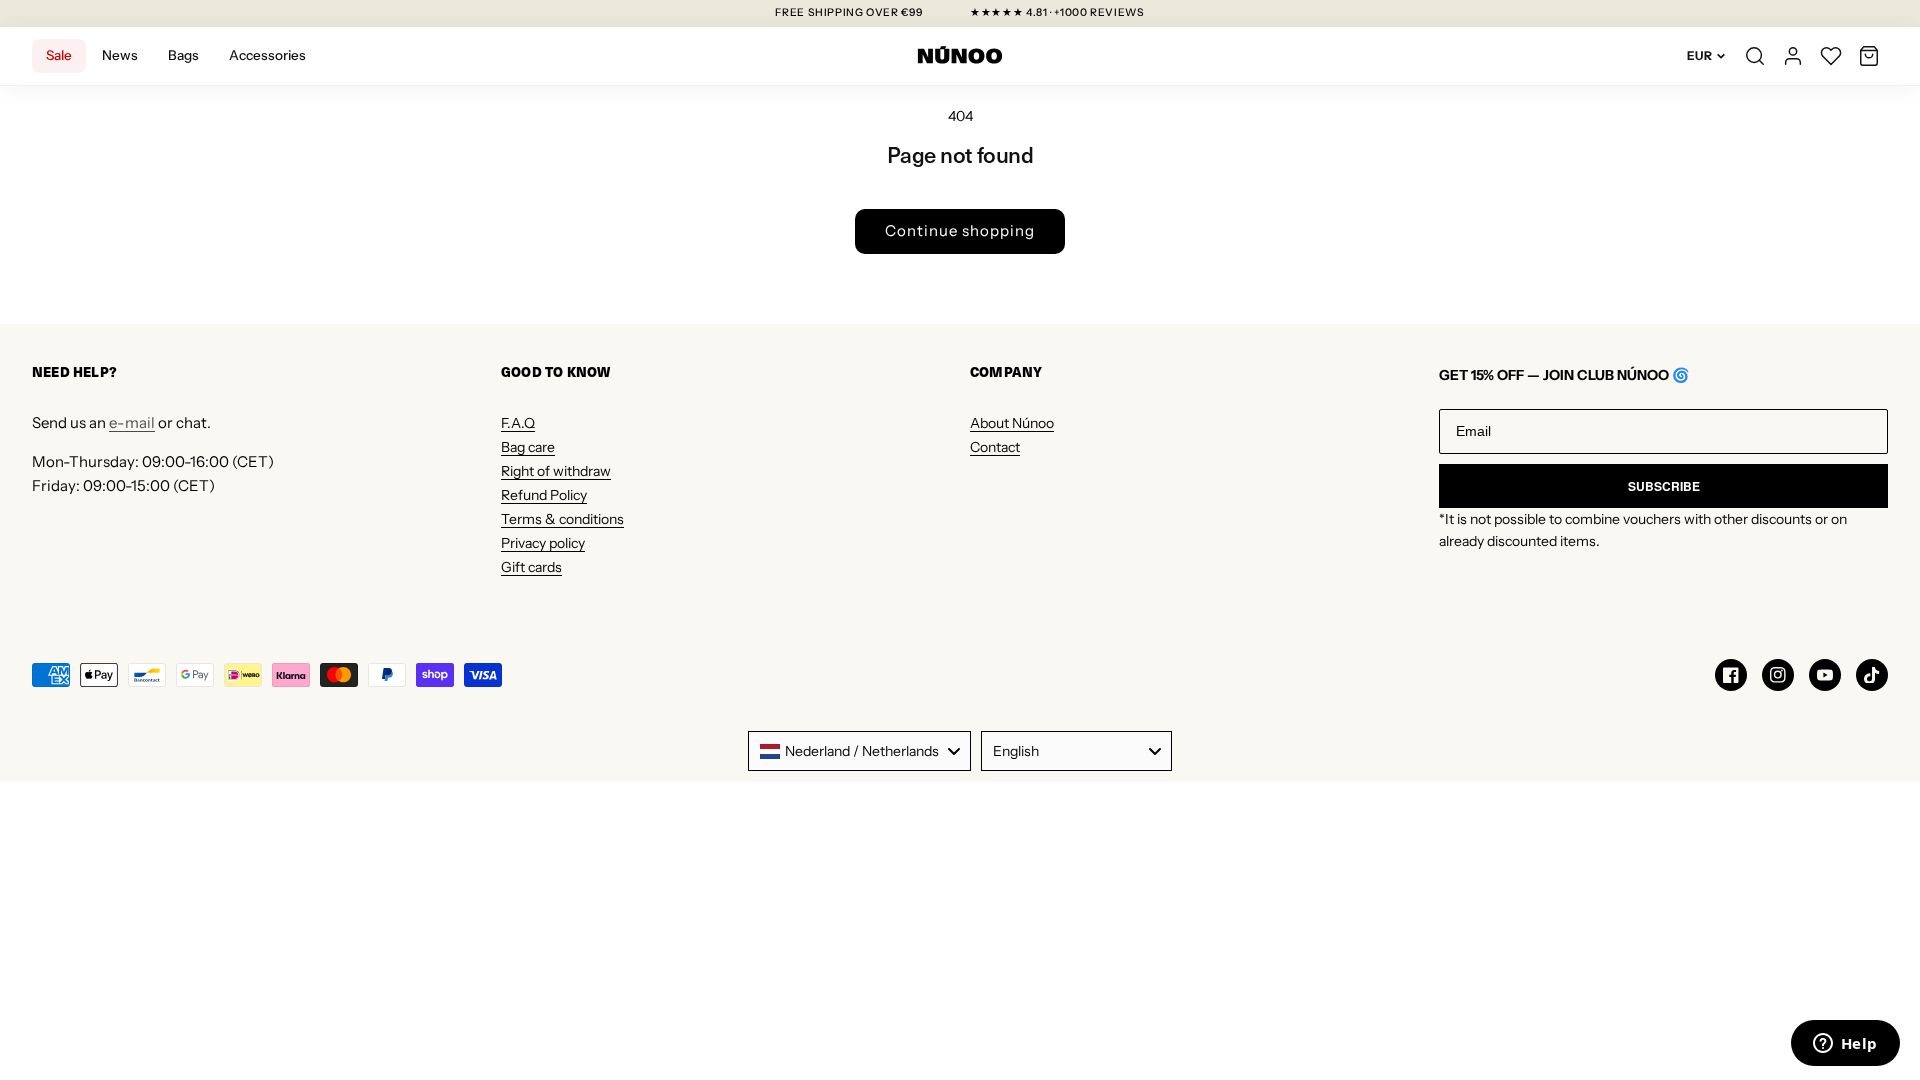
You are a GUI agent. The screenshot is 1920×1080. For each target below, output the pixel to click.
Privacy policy (543, 543)
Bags (183, 55)
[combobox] (859, 751)
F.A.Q (518, 423)
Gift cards (531, 567)
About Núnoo (1012, 423)
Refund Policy (544, 495)
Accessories (267, 55)
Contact (995, 447)
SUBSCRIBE (1664, 486)
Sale (59, 55)
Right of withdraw (556, 471)
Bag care (528, 447)
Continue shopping (960, 230)
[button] (1869, 56)
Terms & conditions (562, 519)
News (120, 55)
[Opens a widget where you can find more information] (1845, 1045)
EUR (1699, 55)
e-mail (132, 422)
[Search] (1755, 56)
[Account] (1793, 56)
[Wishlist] (1831, 56)
